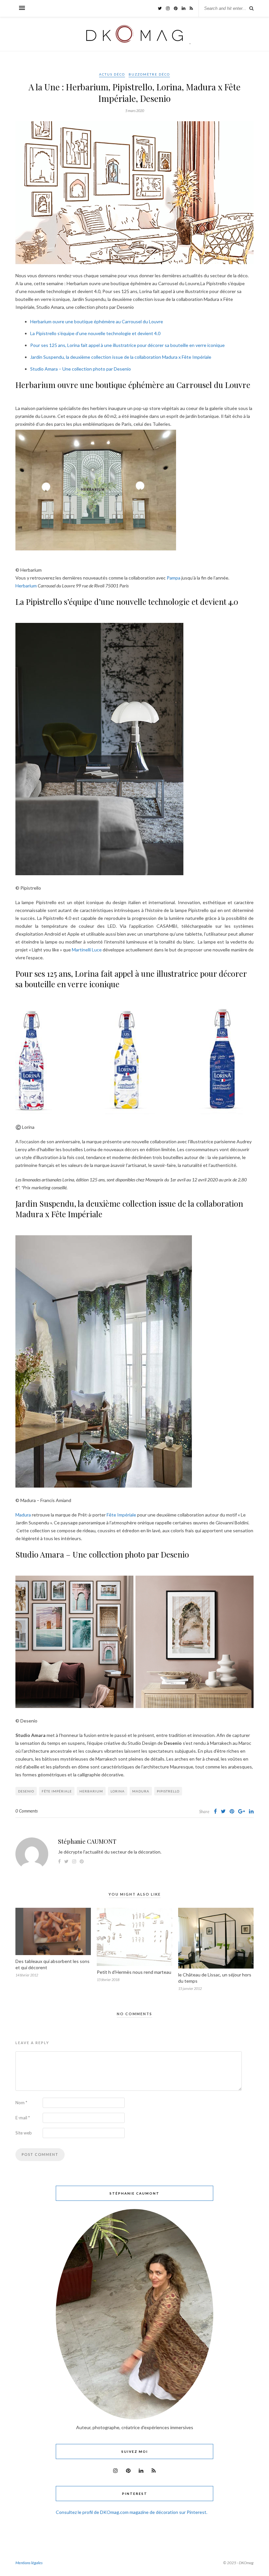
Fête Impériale (121, 1515)
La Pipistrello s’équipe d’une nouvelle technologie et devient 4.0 (95, 333)
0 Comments (27, 1811)
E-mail (23, 2118)
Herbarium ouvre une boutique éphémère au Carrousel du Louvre (97, 321)
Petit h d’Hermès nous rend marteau (134, 1972)
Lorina (118, 1791)
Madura (23, 1515)
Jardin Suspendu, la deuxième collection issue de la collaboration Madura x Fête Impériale (121, 357)
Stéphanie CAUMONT (87, 1841)
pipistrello (168, 1791)
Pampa (174, 578)
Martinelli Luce (87, 950)
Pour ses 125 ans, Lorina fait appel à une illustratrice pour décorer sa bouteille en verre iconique (127, 345)
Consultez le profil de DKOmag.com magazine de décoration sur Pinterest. (132, 2512)
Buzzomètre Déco (149, 74)
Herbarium (26, 586)
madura (141, 1791)
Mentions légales (29, 2563)
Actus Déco (112, 74)
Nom (21, 2103)
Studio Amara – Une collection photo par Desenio (81, 369)
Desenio (26, 1791)
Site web (24, 2133)
